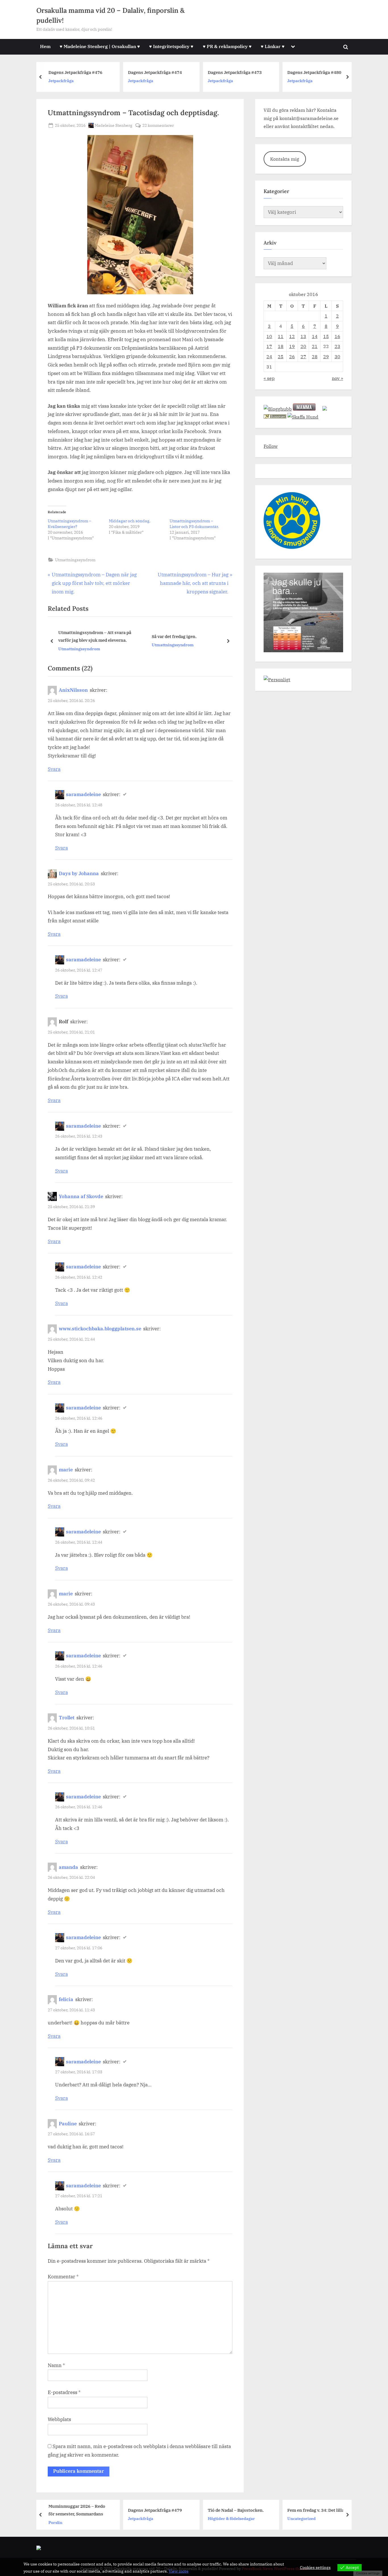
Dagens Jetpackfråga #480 (238, 72)
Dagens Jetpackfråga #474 (79, 72)
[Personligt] (277, 679)
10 (269, 336)
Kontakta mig (285, 159)
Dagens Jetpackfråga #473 (158, 72)
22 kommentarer (158, 126)
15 (326, 336)
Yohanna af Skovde (81, 1196)
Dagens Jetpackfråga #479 (80, 2510)
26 (292, 356)
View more (179, 2571)
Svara (54, 769)
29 (326, 356)
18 (281, 346)
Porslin (298, 84)
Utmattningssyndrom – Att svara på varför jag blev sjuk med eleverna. (95, 636)
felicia (66, 1999)
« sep (269, 378)
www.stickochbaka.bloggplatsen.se (100, 1329)
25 (281, 356)
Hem (45, 46)
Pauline (68, 2124)
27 (303, 356)
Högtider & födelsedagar (156, 2518)
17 (269, 346)
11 (281, 336)
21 (315, 346)
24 (269, 356)
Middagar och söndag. (130, 521)
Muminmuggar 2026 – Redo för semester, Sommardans (319, 72)
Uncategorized (226, 2518)
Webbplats (59, 2419)
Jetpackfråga (64, 81)
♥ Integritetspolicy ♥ (171, 46)
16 (337, 336)
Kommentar (63, 2277)
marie (66, 1470)
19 (292, 346)
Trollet (67, 1718)
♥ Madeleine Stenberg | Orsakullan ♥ (100, 46)
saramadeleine (83, 794)
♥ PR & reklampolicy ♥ (227, 46)
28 (315, 356)
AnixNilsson (73, 690)
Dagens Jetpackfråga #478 (318, 2510)
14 (315, 336)
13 (303, 336)
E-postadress (64, 2392)
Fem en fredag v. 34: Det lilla (240, 2510)
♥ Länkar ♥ (273, 46)
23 (337, 346)
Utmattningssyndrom (75, 560)
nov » (337, 378)
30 (337, 356)
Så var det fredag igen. (174, 636)
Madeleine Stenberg (113, 125)
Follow (271, 446)
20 (303, 346)
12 (292, 336)
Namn (56, 2365)
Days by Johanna (79, 873)
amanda (68, 1867)
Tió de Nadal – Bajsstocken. (160, 2510)
